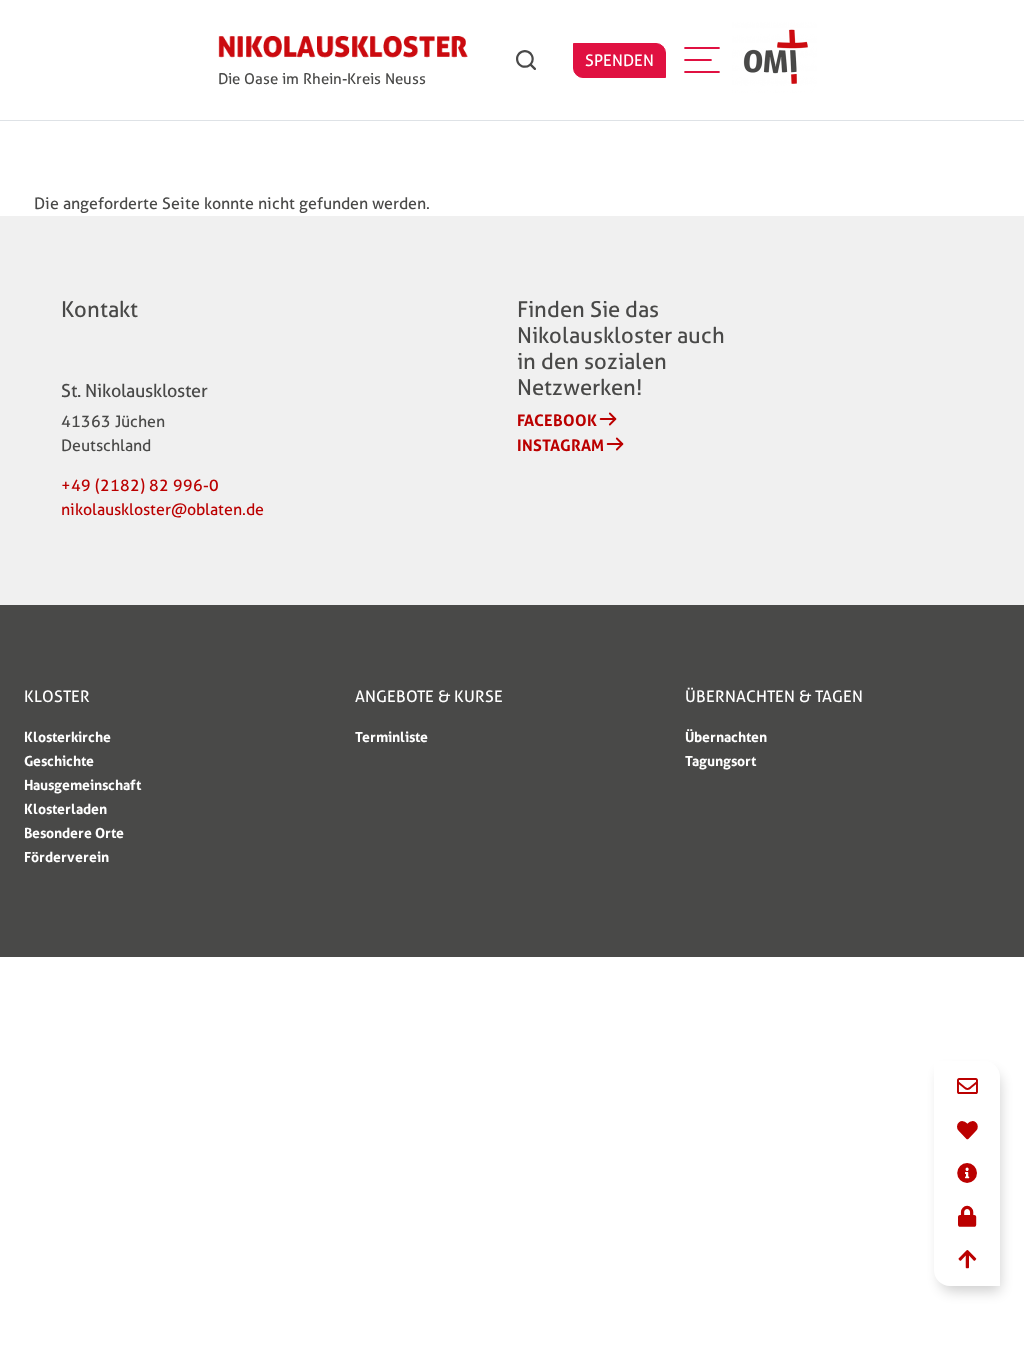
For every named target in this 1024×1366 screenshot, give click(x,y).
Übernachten (726, 736)
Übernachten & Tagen (774, 696)
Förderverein (66, 856)
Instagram (560, 445)
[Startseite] (343, 51)
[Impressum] (967, 1174)
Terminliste (391, 736)
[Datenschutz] (967, 1217)
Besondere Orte (74, 832)
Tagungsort (720, 760)
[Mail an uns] (967, 1087)
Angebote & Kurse (429, 696)
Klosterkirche (67, 736)
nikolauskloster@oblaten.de (162, 509)
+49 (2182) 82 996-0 (140, 485)
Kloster (57, 696)
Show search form (526, 60)
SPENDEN (619, 60)
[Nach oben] (967, 1260)
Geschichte (59, 760)
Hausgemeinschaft (82, 784)
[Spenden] (967, 1131)
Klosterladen (65, 808)
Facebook (557, 420)
